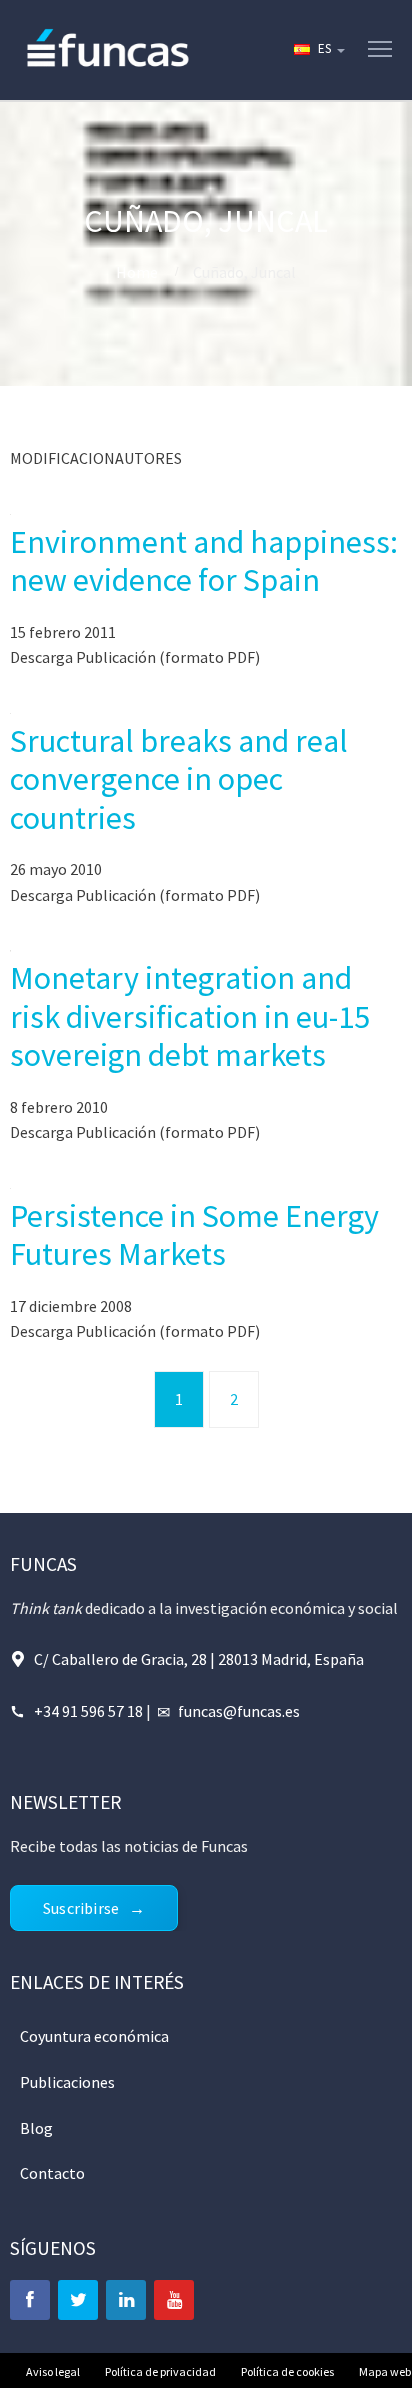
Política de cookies (287, 2371)
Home (137, 272)
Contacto (52, 2173)
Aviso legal (53, 2371)
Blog (36, 2128)
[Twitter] (78, 2300)
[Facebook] (30, 2300)
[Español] (318, 50)
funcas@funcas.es (239, 1711)
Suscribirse (81, 1908)
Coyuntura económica (94, 2036)
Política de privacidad (160, 2371)
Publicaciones (67, 2082)
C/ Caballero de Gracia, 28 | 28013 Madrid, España (199, 1659)
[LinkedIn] (126, 2300)
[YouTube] (174, 2300)
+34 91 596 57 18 (88, 1711)
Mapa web (385, 2371)
